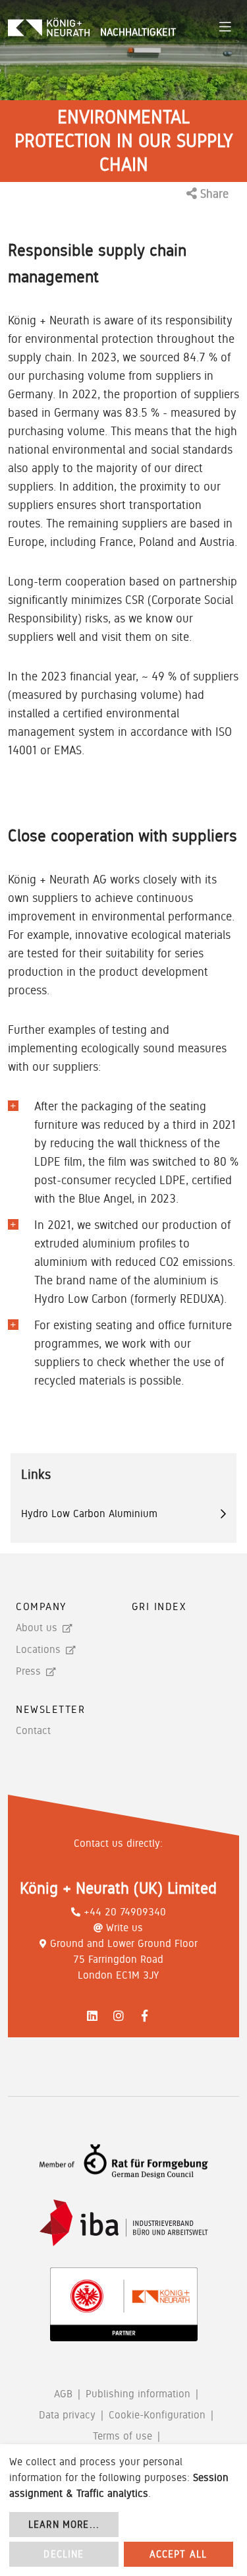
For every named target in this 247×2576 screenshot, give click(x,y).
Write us (124, 1928)
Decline (64, 2554)
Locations (38, 1649)
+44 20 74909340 (125, 1912)
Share (213, 194)
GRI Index (159, 1606)
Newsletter (51, 1709)
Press (28, 1671)
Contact (33, 1730)
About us (37, 1628)
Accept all (178, 2554)
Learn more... (64, 2525)
